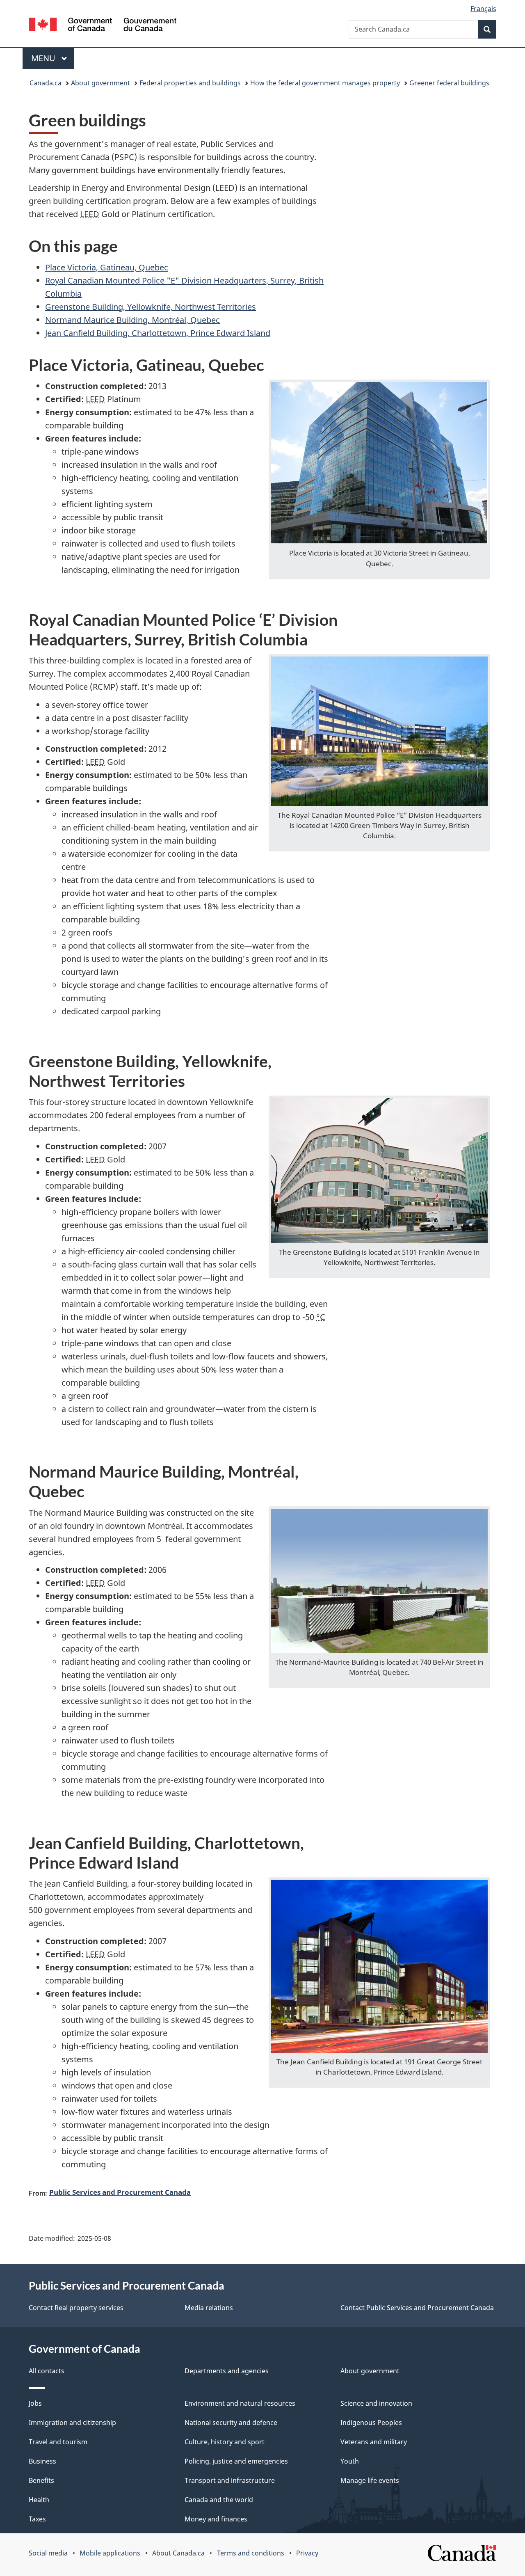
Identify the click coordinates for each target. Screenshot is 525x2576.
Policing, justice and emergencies (236, 2461)
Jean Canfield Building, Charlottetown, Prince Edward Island (158, 333)
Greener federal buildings (449, 83)
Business (42, 2461)
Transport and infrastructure (230, 2480)
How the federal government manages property (325, 83)
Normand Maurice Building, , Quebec (132, 320)
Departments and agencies (227, 2371)
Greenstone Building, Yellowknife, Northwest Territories (151, 307)
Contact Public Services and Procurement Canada (417, 2308)
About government (100, 83)
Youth (350, 2461)
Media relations (209, 2308)
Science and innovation (376, 2403)
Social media (48, 2553)
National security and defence (231, 2423)
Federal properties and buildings (190, 83)
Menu (44, 58)
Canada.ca (46, 83)
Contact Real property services (76, 2308)
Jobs (35, 2403)
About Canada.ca (178, 2553)
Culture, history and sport (225, 2442)
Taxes (37, 2519)
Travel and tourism (58, 2442)
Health (39, 2500)
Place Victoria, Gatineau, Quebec (107, 267)
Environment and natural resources (240, 2403)
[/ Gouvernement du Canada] (103, 26)
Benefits (41, 2480)
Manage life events (370, 2480)
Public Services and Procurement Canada (120, 2192)
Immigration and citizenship (72, 2423)
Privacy (307, 2553)
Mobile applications (110, 2553)
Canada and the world (219, 2500)
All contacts (47, 2371)
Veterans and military (374, 2442)
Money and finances (216, 2519)
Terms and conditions (251, 2553)
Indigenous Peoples (371, 2423)
